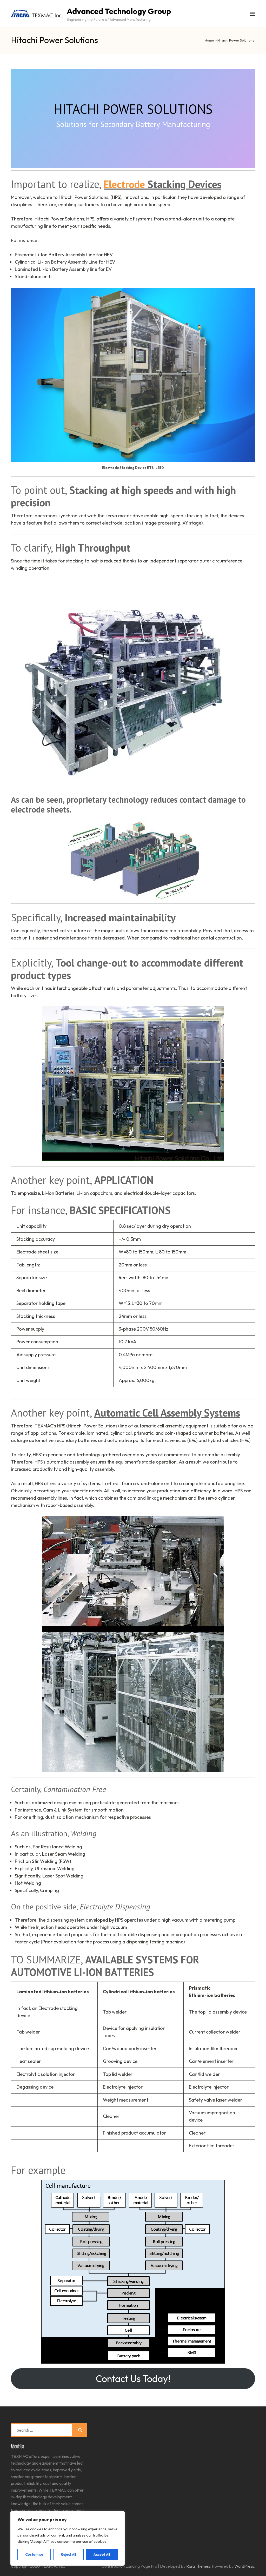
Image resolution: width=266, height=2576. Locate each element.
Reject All (68, 2554)
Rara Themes (198, 2566)
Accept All (102, 2554)
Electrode (124, 184)
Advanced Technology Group (119, 11)
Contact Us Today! (133, 2379)
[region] (68, 2538)
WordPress (244, 2566)
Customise (34, 2554)
